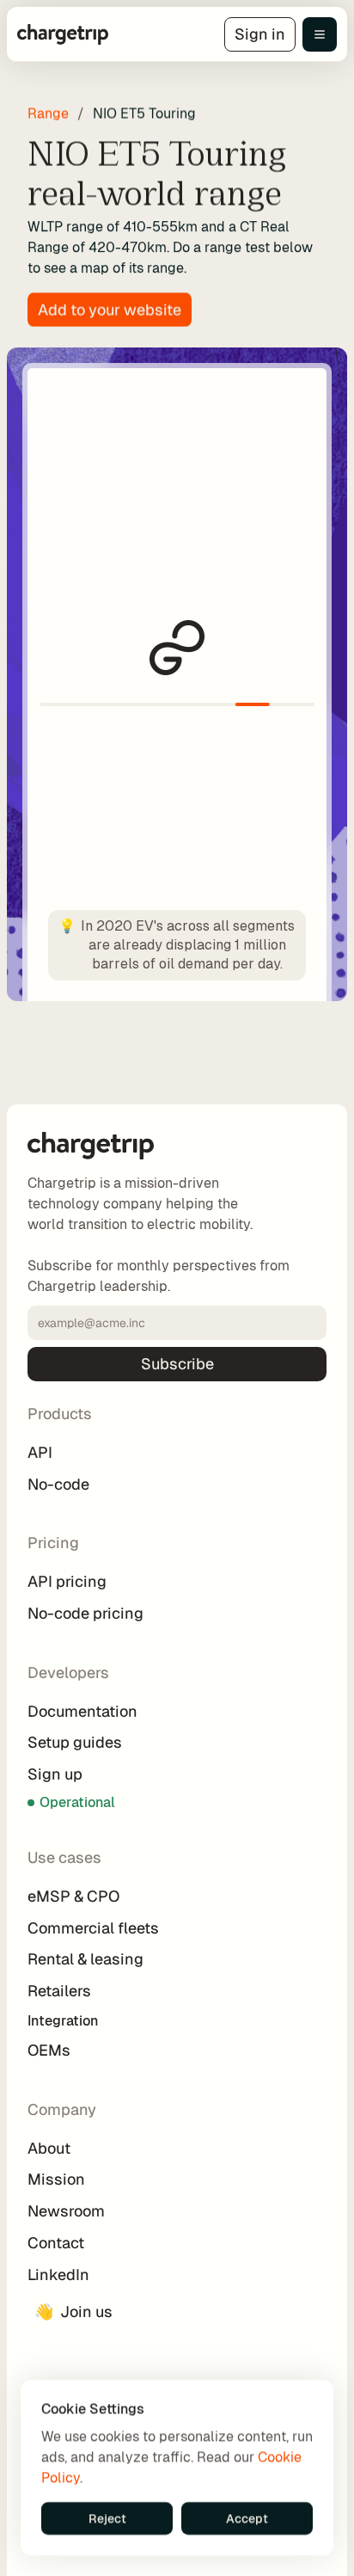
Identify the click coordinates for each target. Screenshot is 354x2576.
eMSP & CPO (73, 1896)
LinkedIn (58, 2275)
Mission (56, 2179)
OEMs (49, 2050)
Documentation (82, 1711)
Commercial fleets (93, 1928)
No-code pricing (85, 1613)
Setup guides (75, 1742)
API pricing (67, 1581)
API (40, 1452)
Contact (56, 2243)
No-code (58, 1484)
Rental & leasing (85, 1959)
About (49, 2148)
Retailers (59, 1991)
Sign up (55, 1774)
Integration (64, 2021)
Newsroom (66, 2211)
